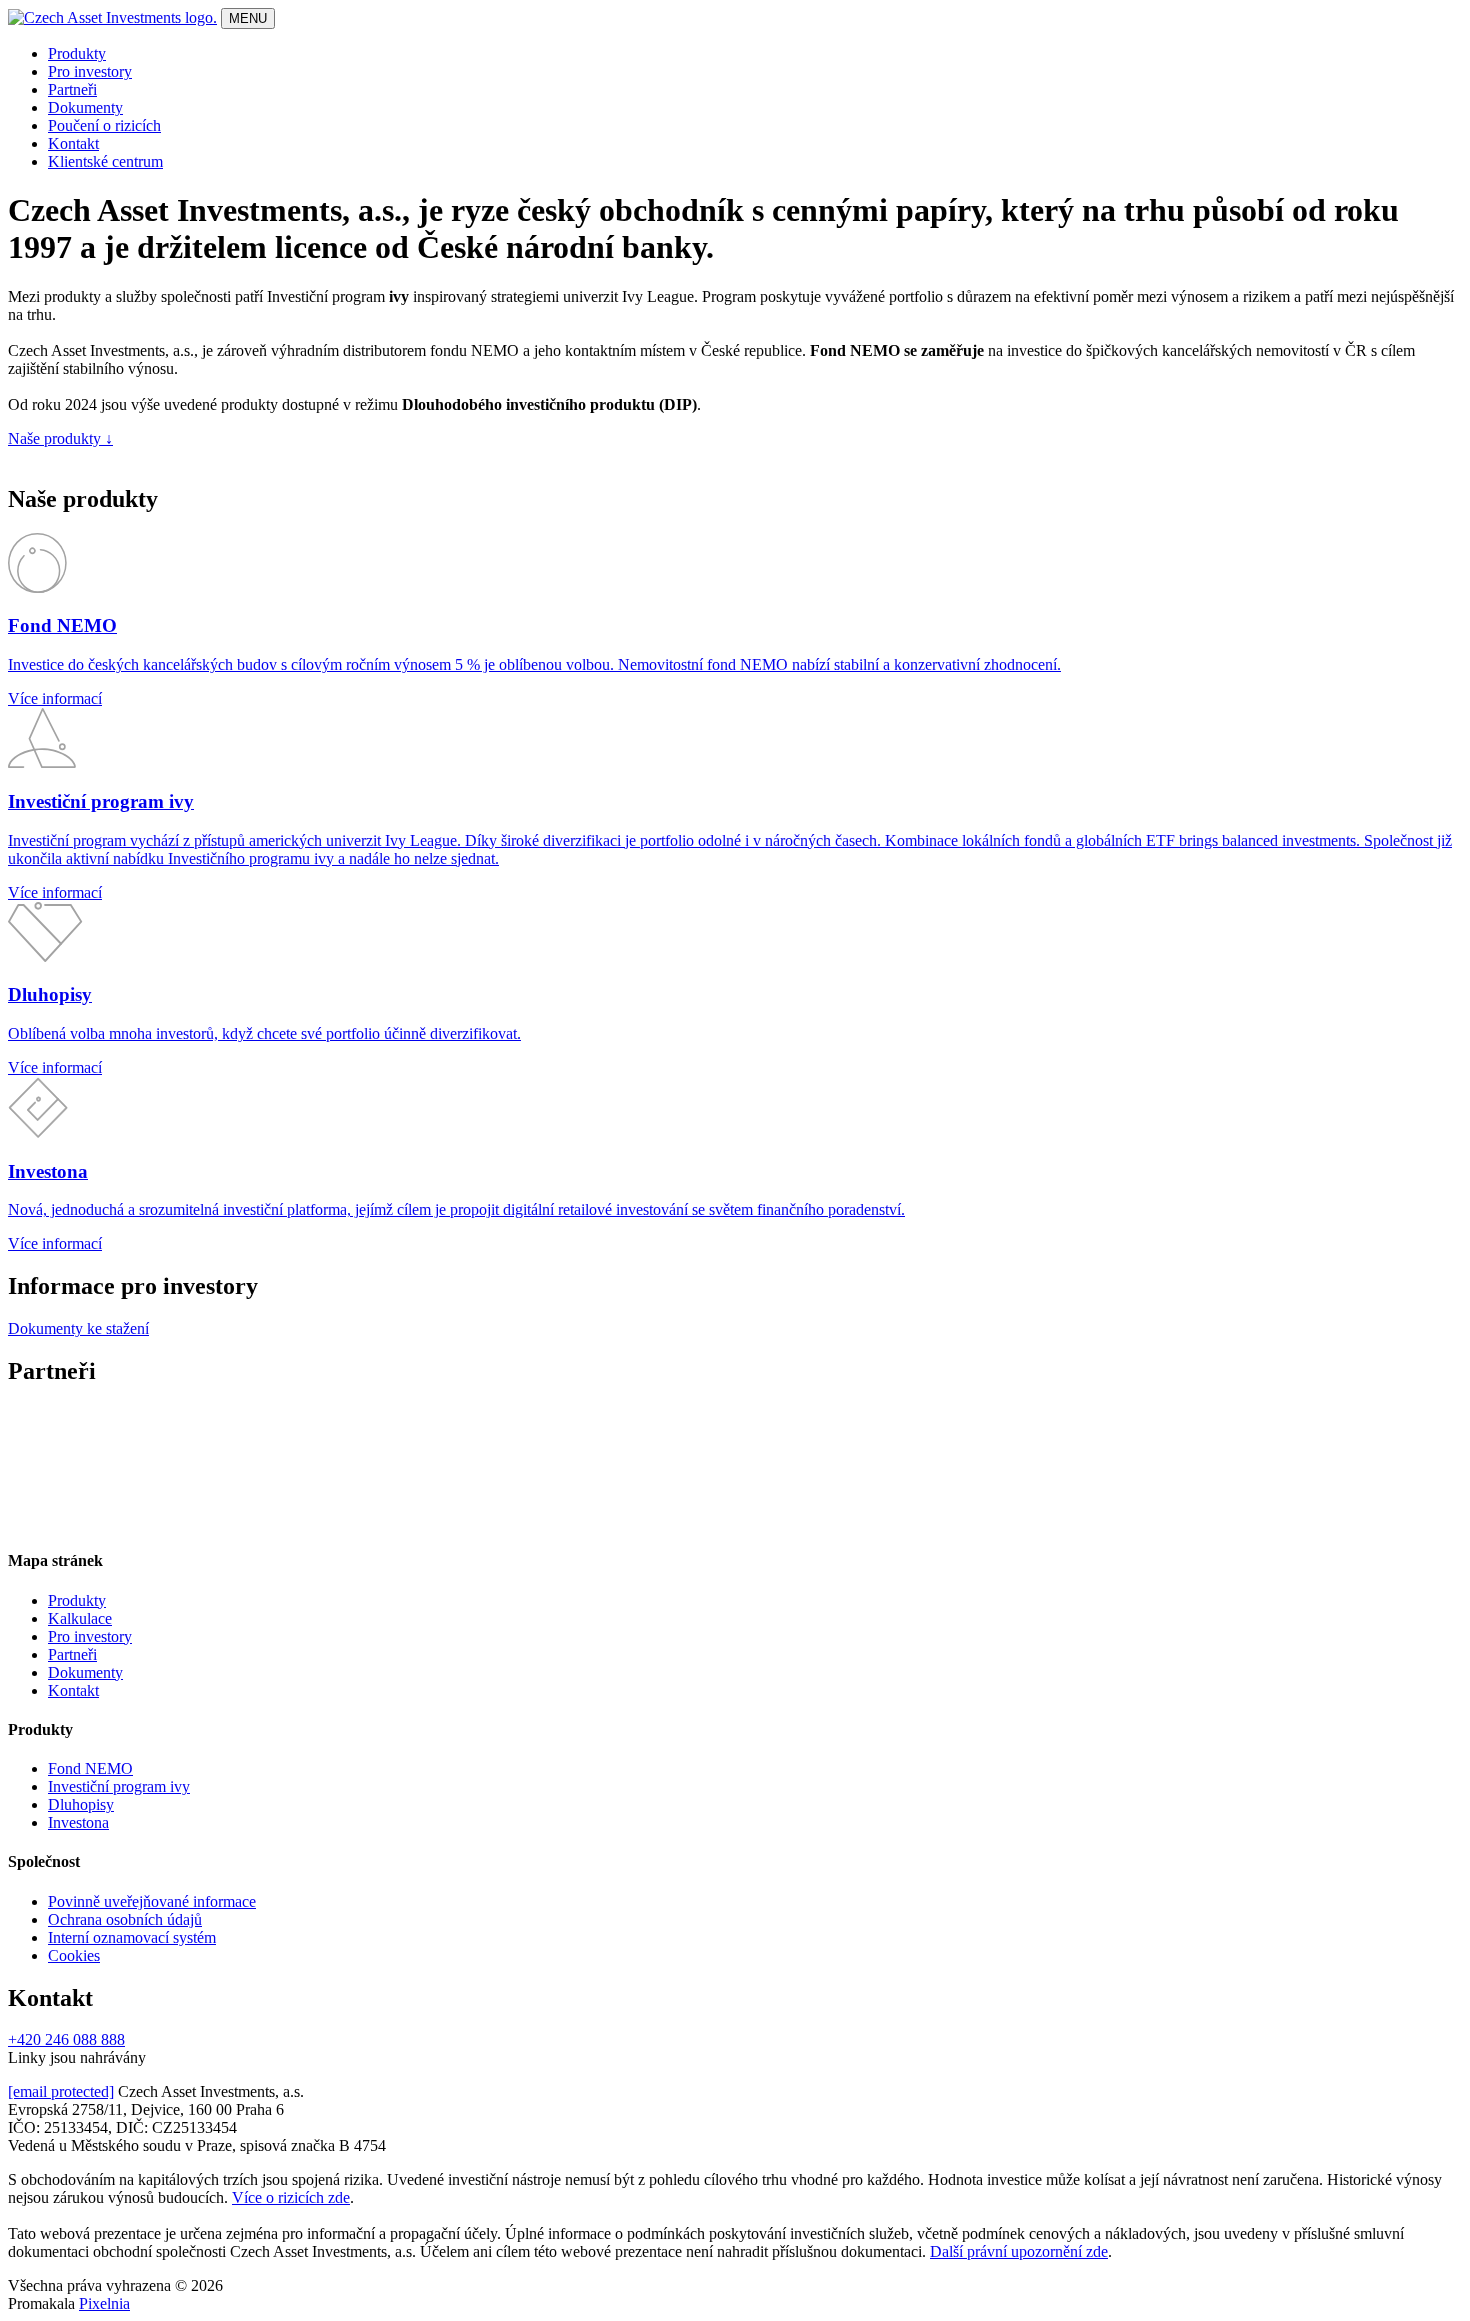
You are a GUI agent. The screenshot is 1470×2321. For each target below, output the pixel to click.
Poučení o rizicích (104, 125)
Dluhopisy (81, 1804)
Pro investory (90, 71)
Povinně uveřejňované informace (152, 1901)
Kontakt (73, 143)
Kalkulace (80, 1618)
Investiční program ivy (119, 1786)
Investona (78, 1822)
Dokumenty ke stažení (78, 1328)
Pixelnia (104, 2303)
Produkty (77, 53)
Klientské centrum (105, 161)
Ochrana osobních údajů (125, 1919)
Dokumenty (85, 107)
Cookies (74, 1955)
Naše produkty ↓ (60, 438)
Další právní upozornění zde (1019, 2251)
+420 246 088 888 (66, 2039)
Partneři (72, 89)
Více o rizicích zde (291, 2197)
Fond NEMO (90, 1768)
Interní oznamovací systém (132, 1937)
